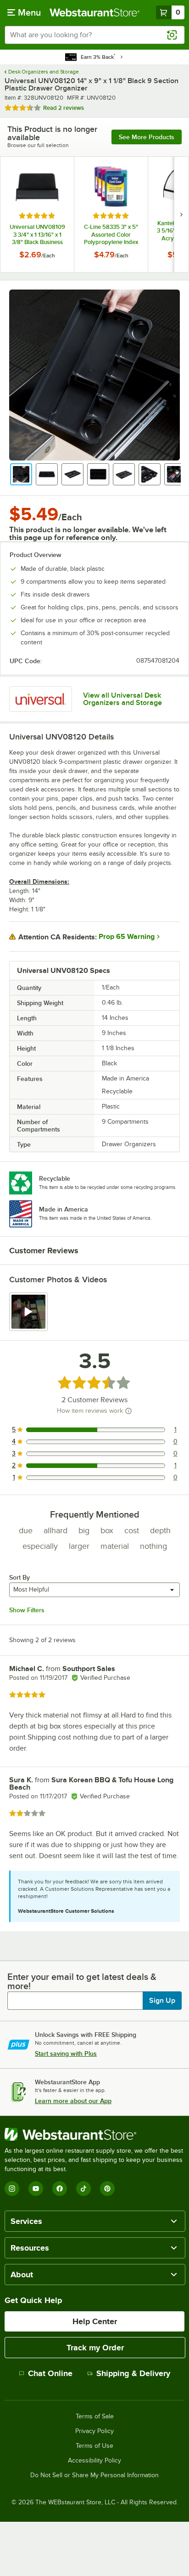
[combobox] (94, 35)
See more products (147, 137)
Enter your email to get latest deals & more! (82, 1981)
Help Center (95, 2321)
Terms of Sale (95, 2417)
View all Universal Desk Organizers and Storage (122, 699)
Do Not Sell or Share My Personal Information (94, 2475)
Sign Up (162, 2001)
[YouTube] (36, 2189)
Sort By (19, 1577)
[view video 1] (28, 1312)
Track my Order (95, 2348)
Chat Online (50, 2373)
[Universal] (41, 699)
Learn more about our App (73, 2101)
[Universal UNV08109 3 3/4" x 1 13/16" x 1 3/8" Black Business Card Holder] (37, 214)
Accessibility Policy (94, 2461)
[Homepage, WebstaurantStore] (94, 12)
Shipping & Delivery (133, 2373)
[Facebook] (60, 2189)
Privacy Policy (94, 2431)
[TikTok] (83, 2189)
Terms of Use (94, 2446)
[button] (21, 474)
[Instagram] (12, 2189)
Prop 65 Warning (127, 937)
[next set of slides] (181, 214)
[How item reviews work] (128, 1411)
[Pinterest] (107, 2189)
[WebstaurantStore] (94, 2134)
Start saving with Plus (66, 2053)
